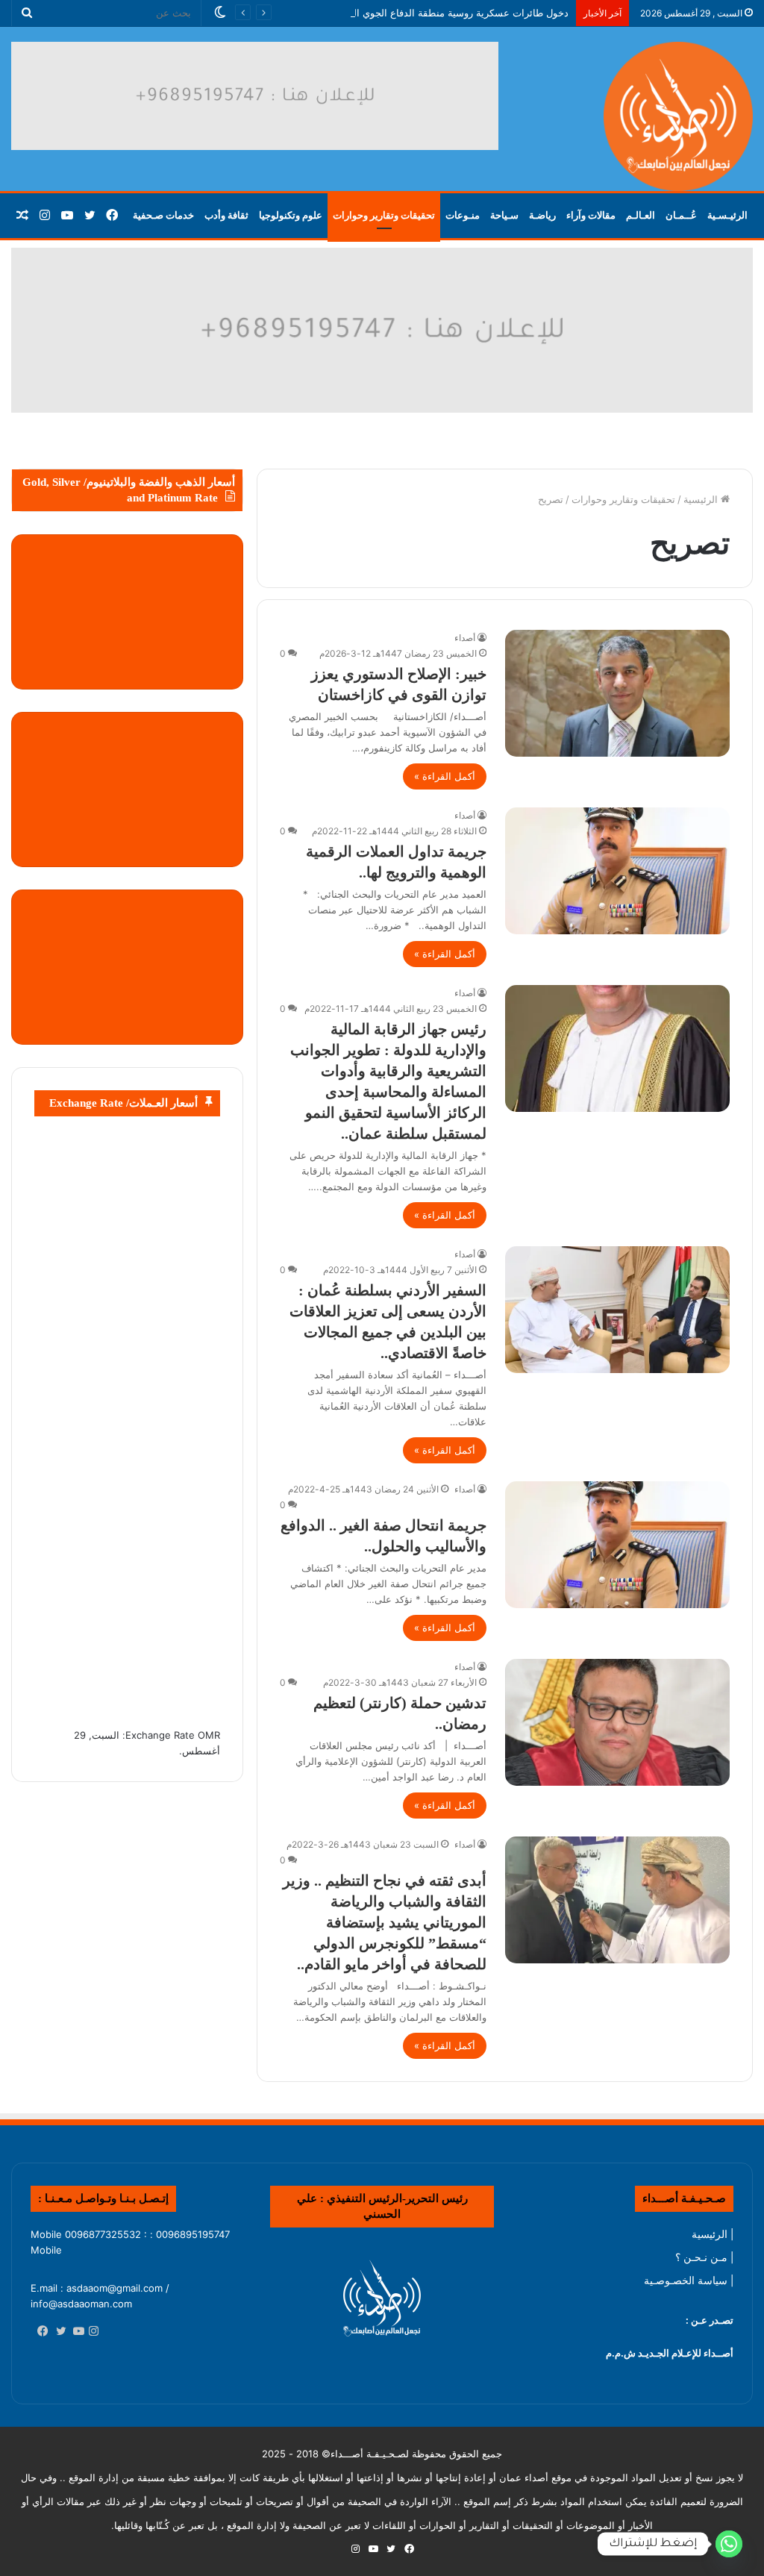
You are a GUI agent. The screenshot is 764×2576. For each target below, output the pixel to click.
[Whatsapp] (729, 2544)
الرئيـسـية (727, 215)
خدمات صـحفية (163, 215)
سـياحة (504, 215)
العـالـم (641, 215)
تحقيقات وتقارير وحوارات (384, 215)
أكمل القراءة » (445, 776)
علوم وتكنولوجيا (291, 215)
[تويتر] (57, 2332)
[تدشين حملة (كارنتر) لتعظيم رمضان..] (617, 1722)
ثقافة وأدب (226, 215)
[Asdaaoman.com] (382, 329)
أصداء (465, 638)
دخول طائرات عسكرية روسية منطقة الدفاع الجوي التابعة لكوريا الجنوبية (421, 13)
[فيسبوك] (40, 2332)
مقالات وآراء (591, 215)
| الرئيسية (713, 2234)
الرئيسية (702, 499)
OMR (209, 1735)
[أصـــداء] (678, 116)
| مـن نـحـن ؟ (704, 2257)
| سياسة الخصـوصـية (689, 2280)
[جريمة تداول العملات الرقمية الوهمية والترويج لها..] (617, 871)
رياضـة (542, 215)
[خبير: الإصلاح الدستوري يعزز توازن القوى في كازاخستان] (617, 693)
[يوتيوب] (75, 2332)
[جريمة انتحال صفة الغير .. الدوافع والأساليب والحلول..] (617, 1545)
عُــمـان (681, 215)
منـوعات (463, 215)
